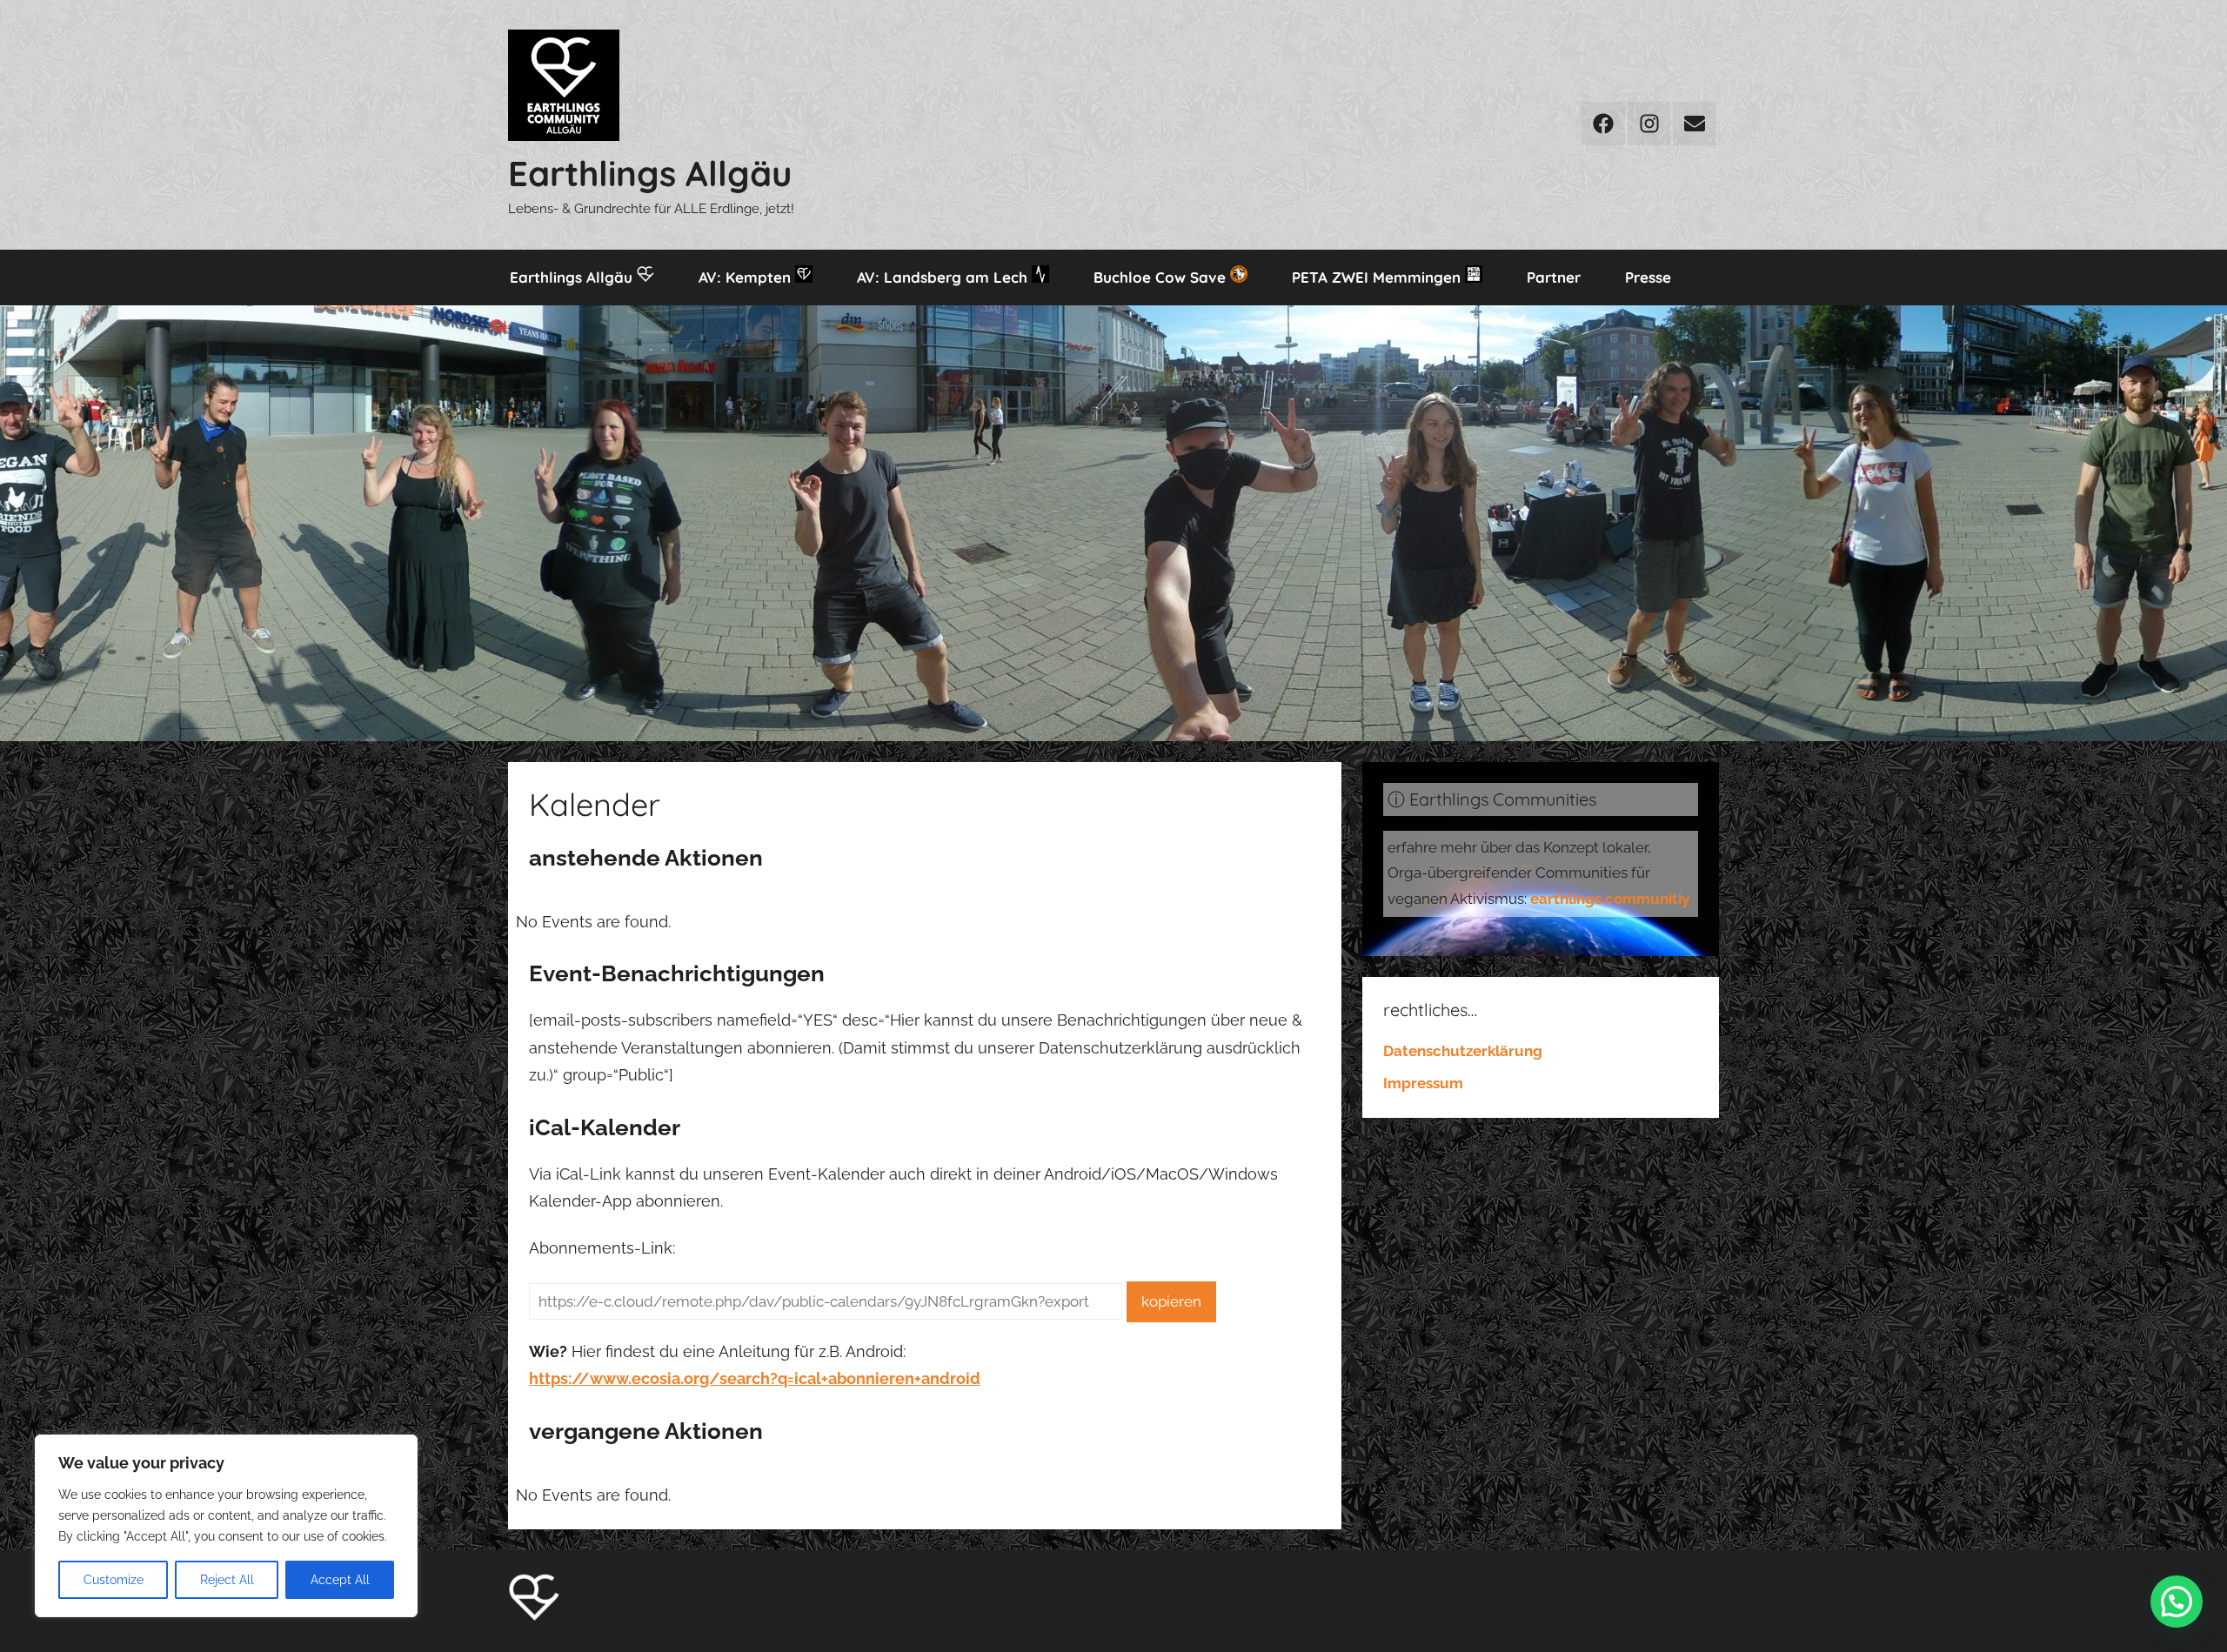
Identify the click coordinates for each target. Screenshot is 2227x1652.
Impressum (1423, 1083)
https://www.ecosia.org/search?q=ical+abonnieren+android (755, 1378)
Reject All (227, 1580)
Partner (1554, 277)
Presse (1648, 277)
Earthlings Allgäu (650, 173)
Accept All (340, 1580)
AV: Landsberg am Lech (944, 277)
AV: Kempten (747, 277)
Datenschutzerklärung (1463, 1051)
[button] (2177, 1602)
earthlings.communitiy (1610, 899)
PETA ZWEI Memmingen (1378, 277)
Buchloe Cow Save (1162, 277)
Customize (114, 1580)
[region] (226, 1526)
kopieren (1171, 1301)
